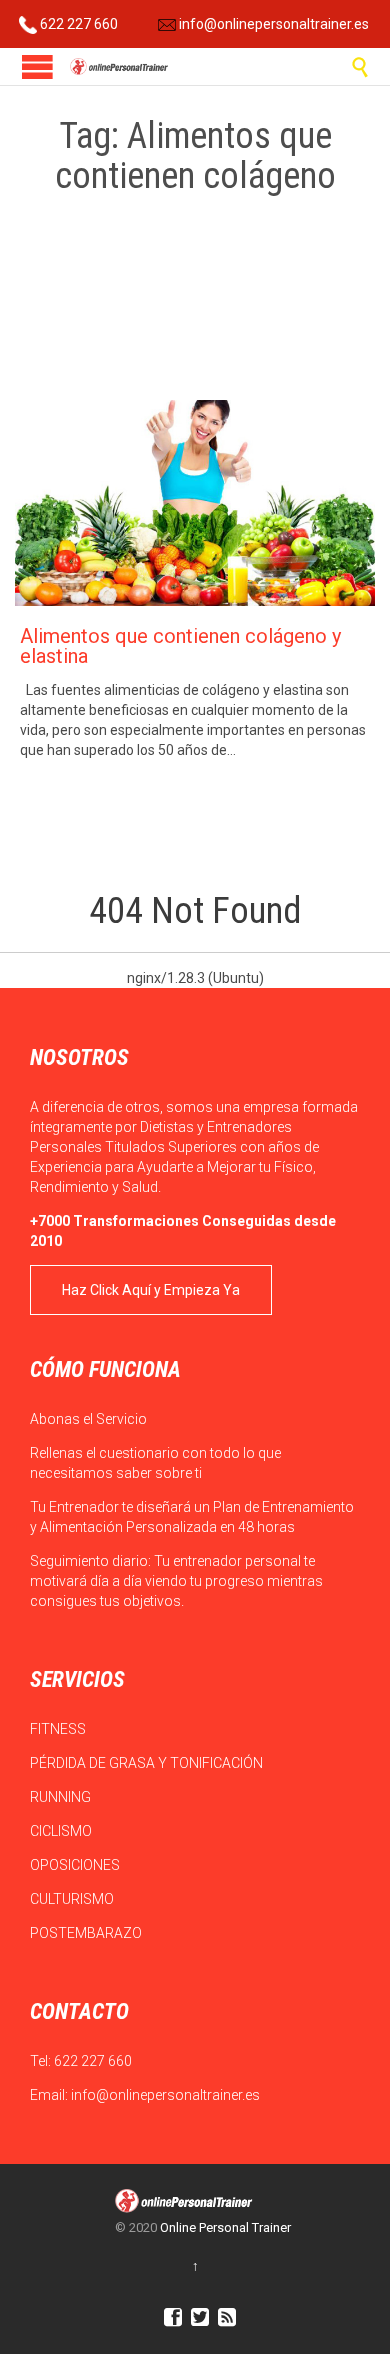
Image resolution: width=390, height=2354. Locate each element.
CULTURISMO (73, 1899)
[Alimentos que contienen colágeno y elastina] (195, 503)
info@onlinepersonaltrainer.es (272, 24)
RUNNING (62, 1797)
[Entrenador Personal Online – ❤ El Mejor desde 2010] (120, 66)
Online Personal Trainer (225, 2227)
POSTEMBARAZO (87, 1933)
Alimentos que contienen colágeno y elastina (180, 646)
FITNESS (59, 1729)
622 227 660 (77, 24)
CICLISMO (62, 1831)
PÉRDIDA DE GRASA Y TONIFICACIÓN (148, 1763)
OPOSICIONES (76, 1865)
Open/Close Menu (37, 66)
